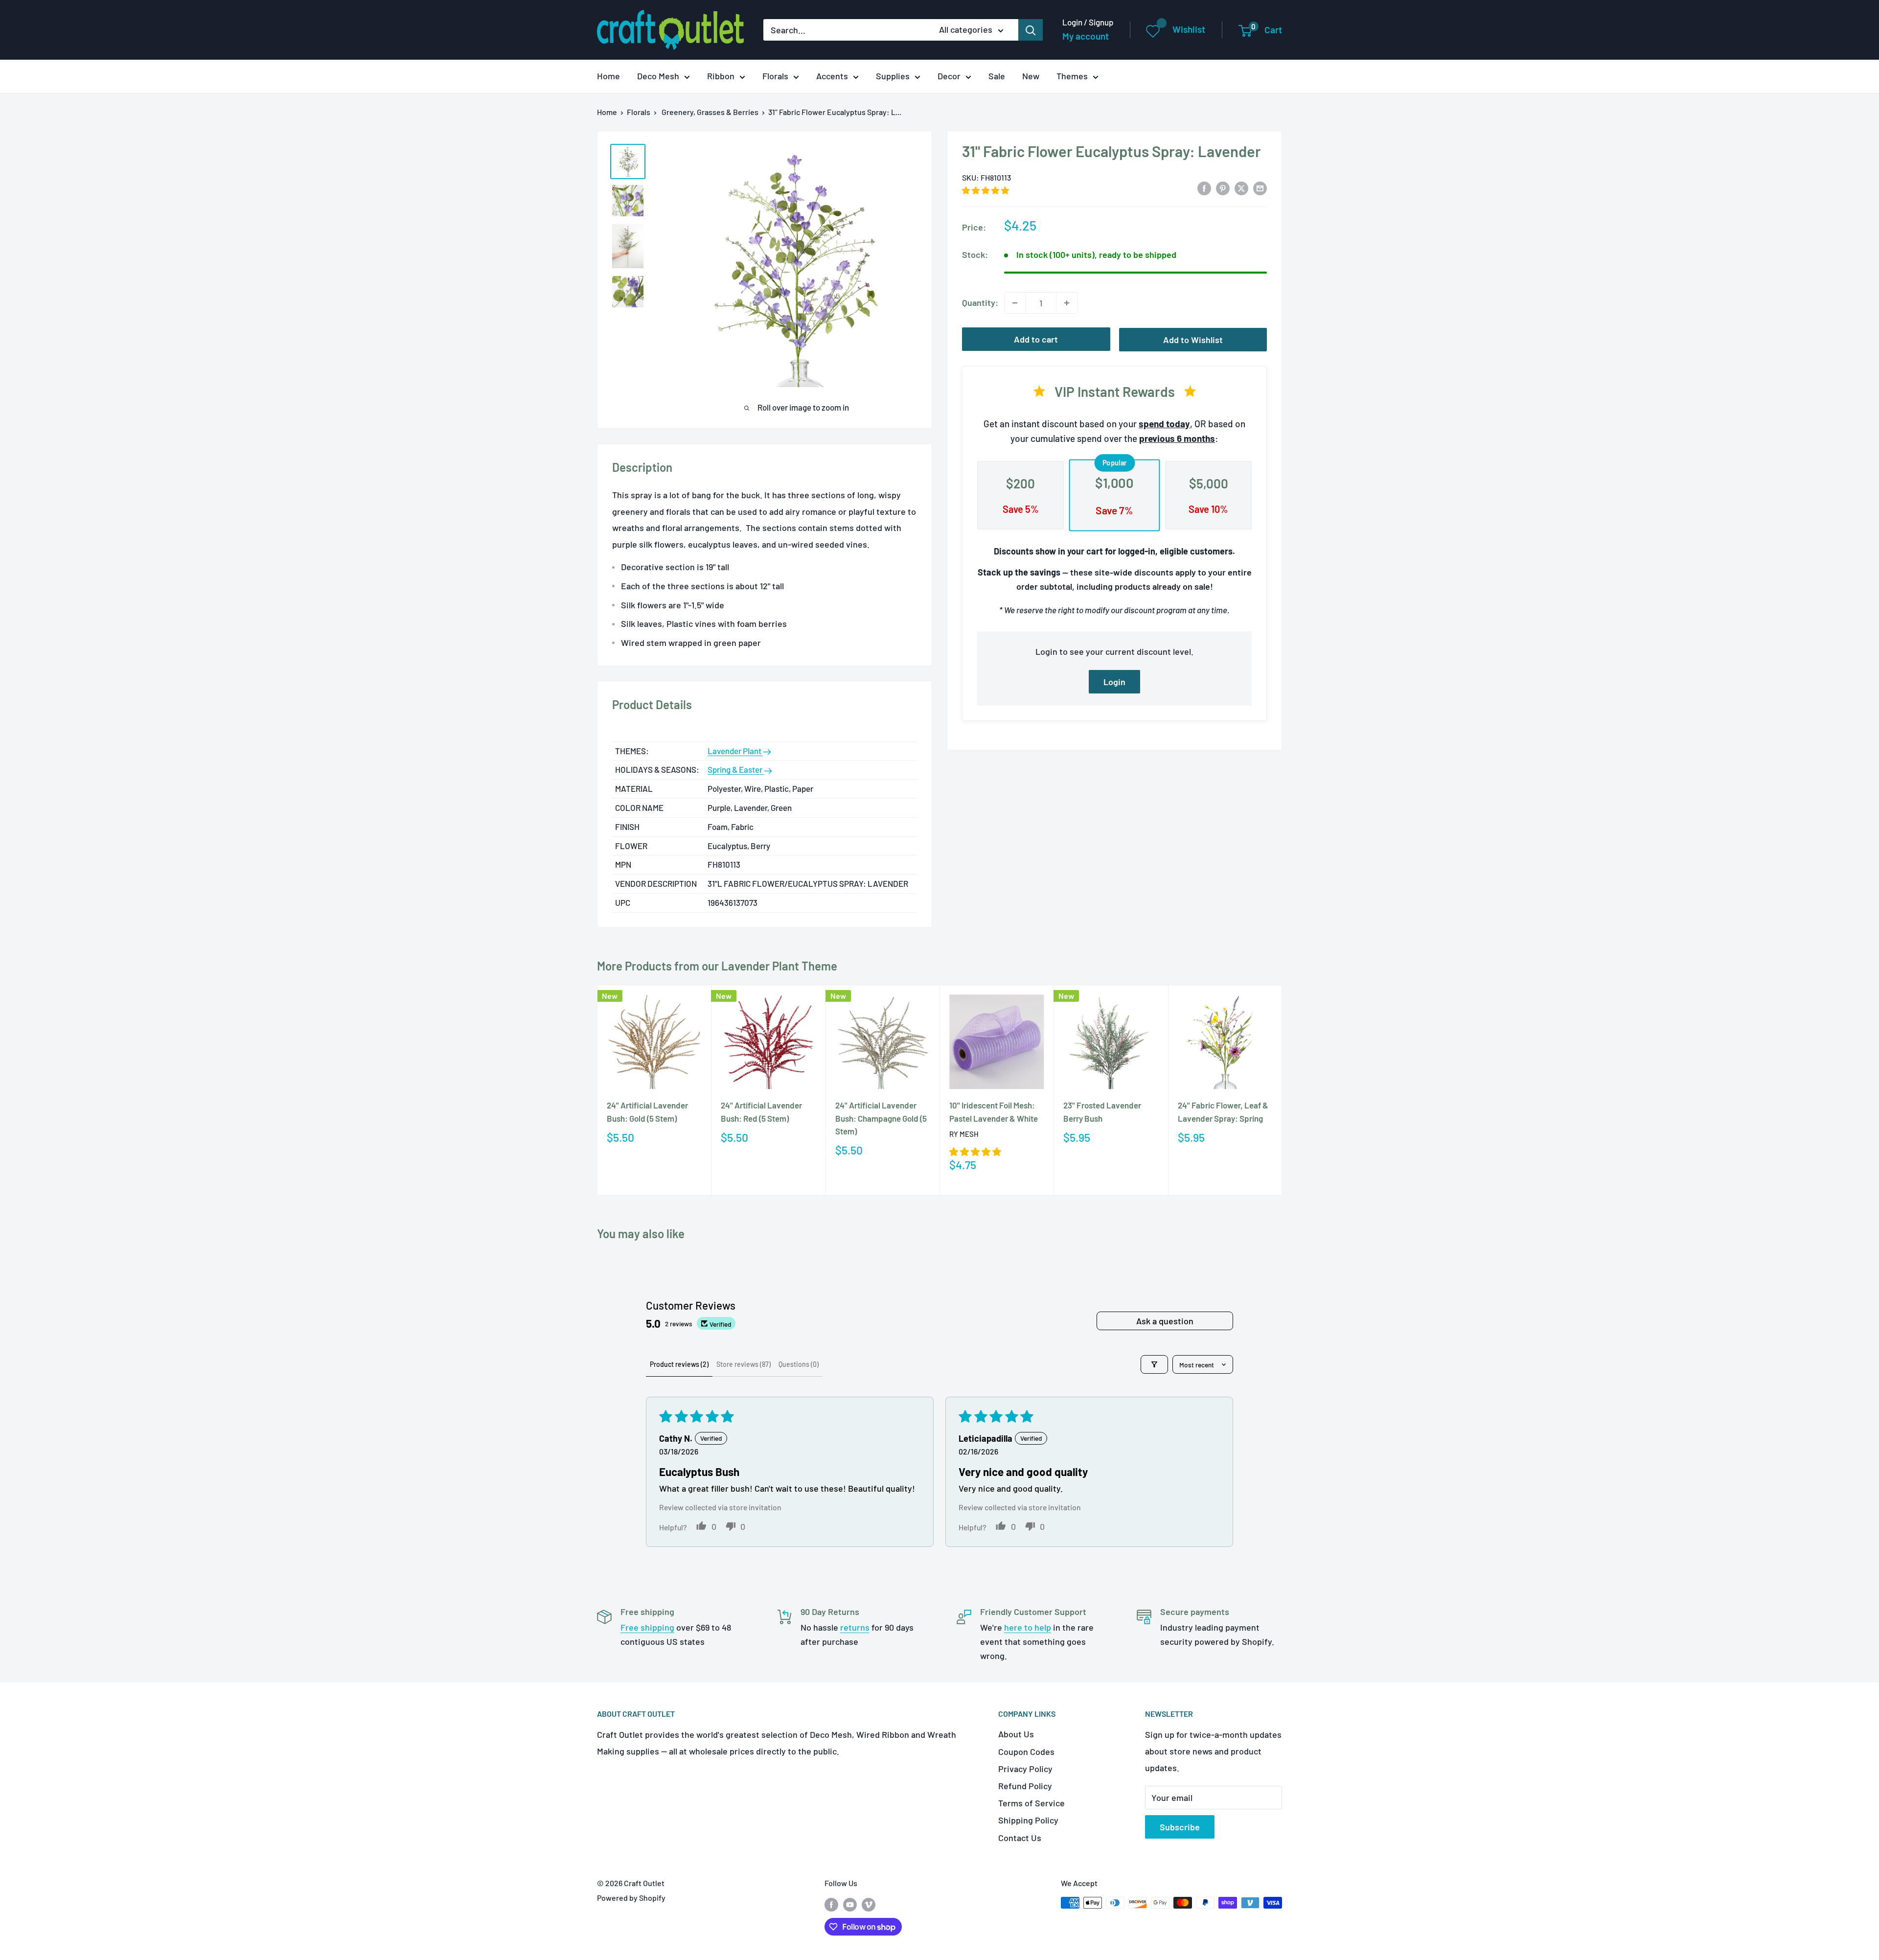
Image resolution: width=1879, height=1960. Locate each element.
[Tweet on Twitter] (1241, 188)
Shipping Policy (1028, 1820)
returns (855, 1627)
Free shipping (647, 1627)
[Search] (1031, 30)
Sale (997, 76)
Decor (949, 76)
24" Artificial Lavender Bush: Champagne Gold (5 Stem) (881, 1118)
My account (1086, 36)
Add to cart (1036, 339)
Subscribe (1180, 1827)
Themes (1072, 76)
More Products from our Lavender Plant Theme (717, 966)
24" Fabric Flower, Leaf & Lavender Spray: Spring (1223, 1111)
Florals (775, 76)
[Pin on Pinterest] (1223, 188)
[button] (985, 190)
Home (608, 76)
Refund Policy (1025, 1786)
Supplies (893, 76)
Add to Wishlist (1193, 340)
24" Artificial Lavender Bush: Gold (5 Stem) (647, 1111)
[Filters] (1154, 1364)
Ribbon (721, 76)
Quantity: (980, 302)
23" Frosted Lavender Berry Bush (1102, 1111)
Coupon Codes (1026, 1752)
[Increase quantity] (1067, 303)
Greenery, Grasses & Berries (710, 112)
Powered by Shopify (631, 1898)
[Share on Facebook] (1204, 188)
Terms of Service (1031, 1803)
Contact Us (1020, 1838)
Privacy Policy (1025, 1769)
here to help (1028, 1627)
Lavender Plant (735, 751)
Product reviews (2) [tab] (679, 1364)
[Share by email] (1260, 188)
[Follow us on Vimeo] (869, 1904)
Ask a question (1165, 1321)
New (1031, 76)
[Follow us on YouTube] (850, 1904)
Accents (832, 76)
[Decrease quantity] (1015, 303)
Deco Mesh (658, 76)
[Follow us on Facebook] (831, 1904)
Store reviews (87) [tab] (744, 1364)
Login (1114, 682)
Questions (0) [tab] (799, 1364)
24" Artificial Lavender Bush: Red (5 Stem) (761, 1111)
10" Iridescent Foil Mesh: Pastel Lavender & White (994, 1111)
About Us (1016, 1734)
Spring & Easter (736, 769)
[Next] (1282, 1090)
